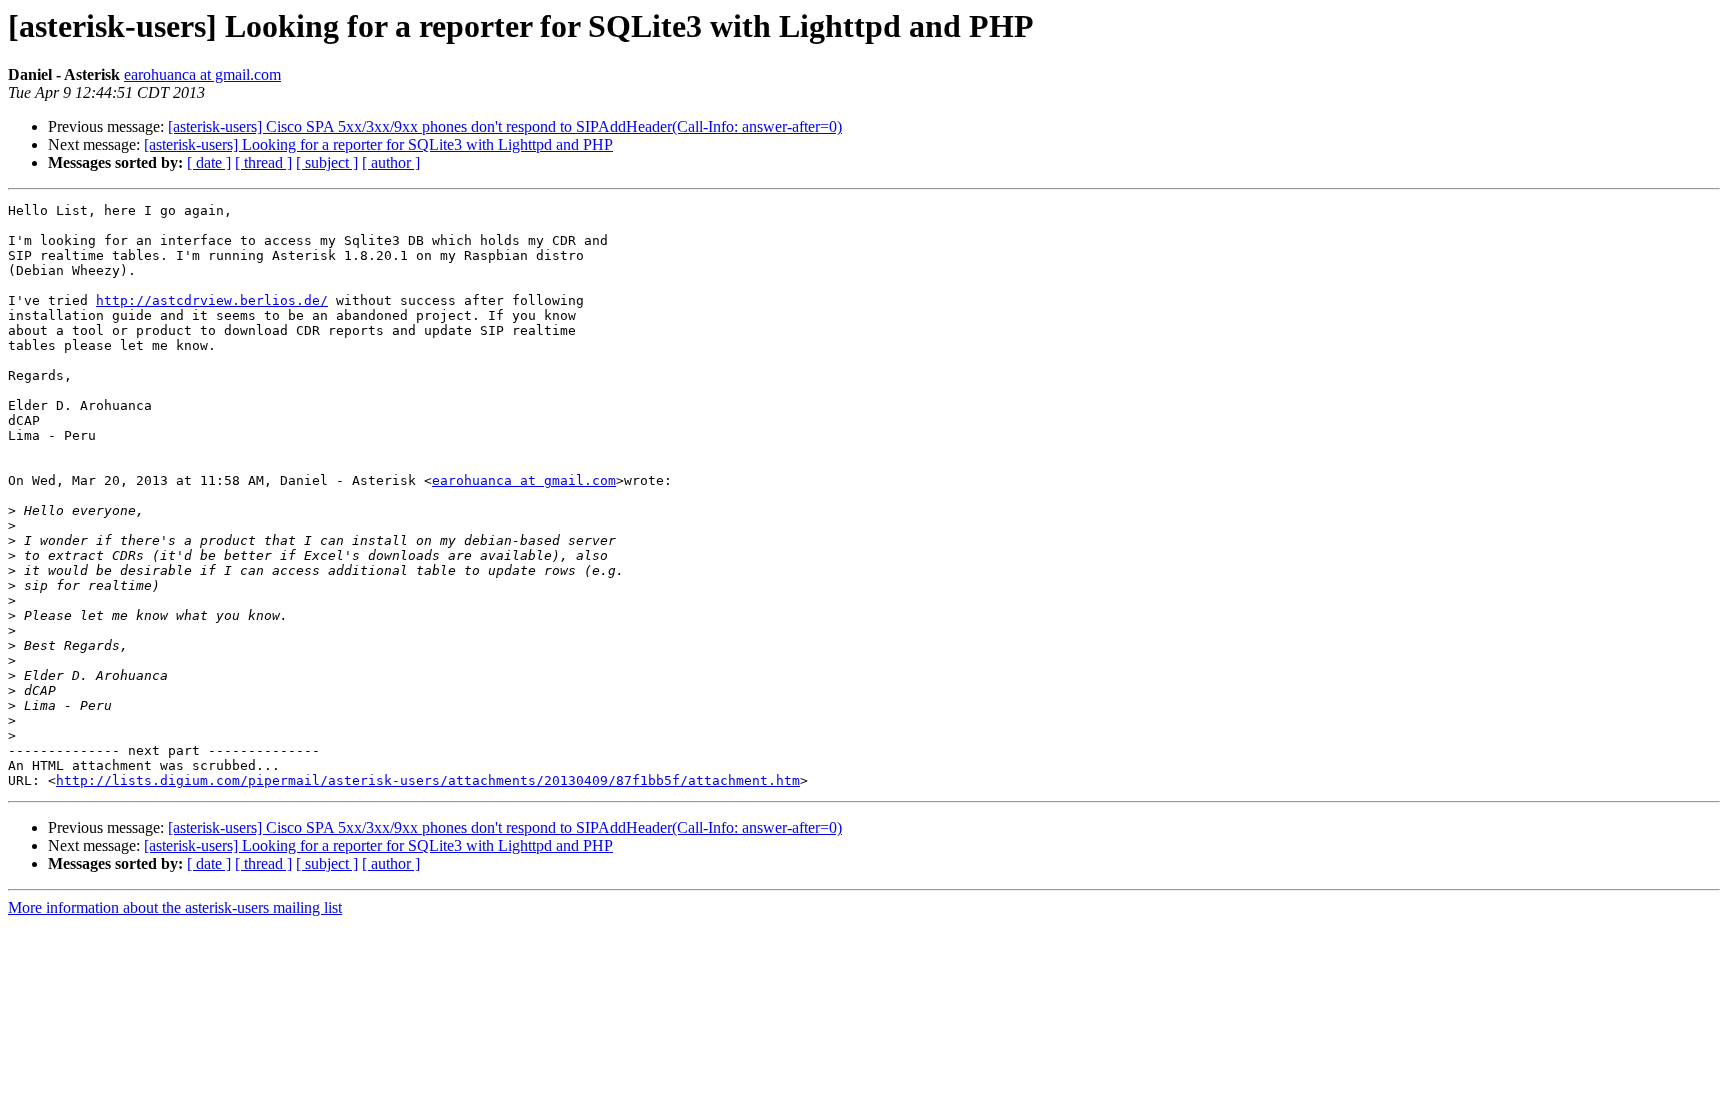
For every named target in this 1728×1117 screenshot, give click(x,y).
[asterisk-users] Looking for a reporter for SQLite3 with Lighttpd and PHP (378, 144)
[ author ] (391, 162)
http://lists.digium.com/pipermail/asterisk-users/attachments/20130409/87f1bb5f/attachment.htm (428, 780)
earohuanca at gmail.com (202, 74)
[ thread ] (263, 162)
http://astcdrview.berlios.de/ (212, 300)
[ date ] (209, 162)
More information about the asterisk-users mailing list (175, 907)
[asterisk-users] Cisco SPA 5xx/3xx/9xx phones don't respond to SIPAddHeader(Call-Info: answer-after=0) (505, 126)
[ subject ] (327, 162)
